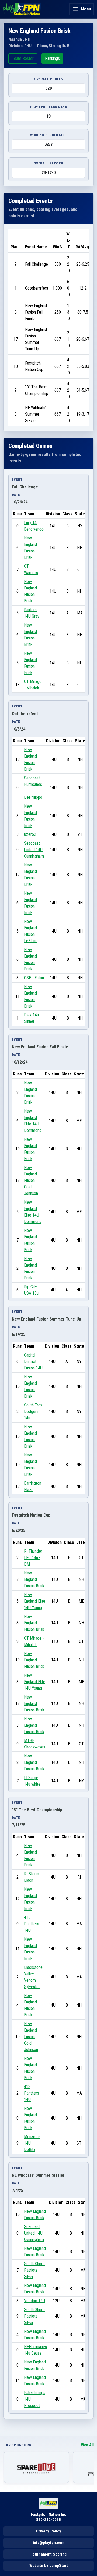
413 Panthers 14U (32, 1924)
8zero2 (30, 834)
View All (87, 2445)
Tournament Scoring (49, 2554)
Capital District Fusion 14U (33, 1361)
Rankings (52, 58)
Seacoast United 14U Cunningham (34, 850)
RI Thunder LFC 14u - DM (33, 1558)
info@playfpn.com (49, 2543)
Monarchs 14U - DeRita (32, 2143)
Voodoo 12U (34, 2301)
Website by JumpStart (49, 2566)
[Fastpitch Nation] (22, 9)
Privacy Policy (49, 2531)
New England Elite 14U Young (35, 1601)
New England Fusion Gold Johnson (31, 1180)
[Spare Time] (36, 2467)
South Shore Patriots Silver (34, 2270)
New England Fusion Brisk (34, 1579)
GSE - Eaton (34, 978)
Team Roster (23, 58)
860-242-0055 (48, 2520)
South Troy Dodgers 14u (33, 1411)
